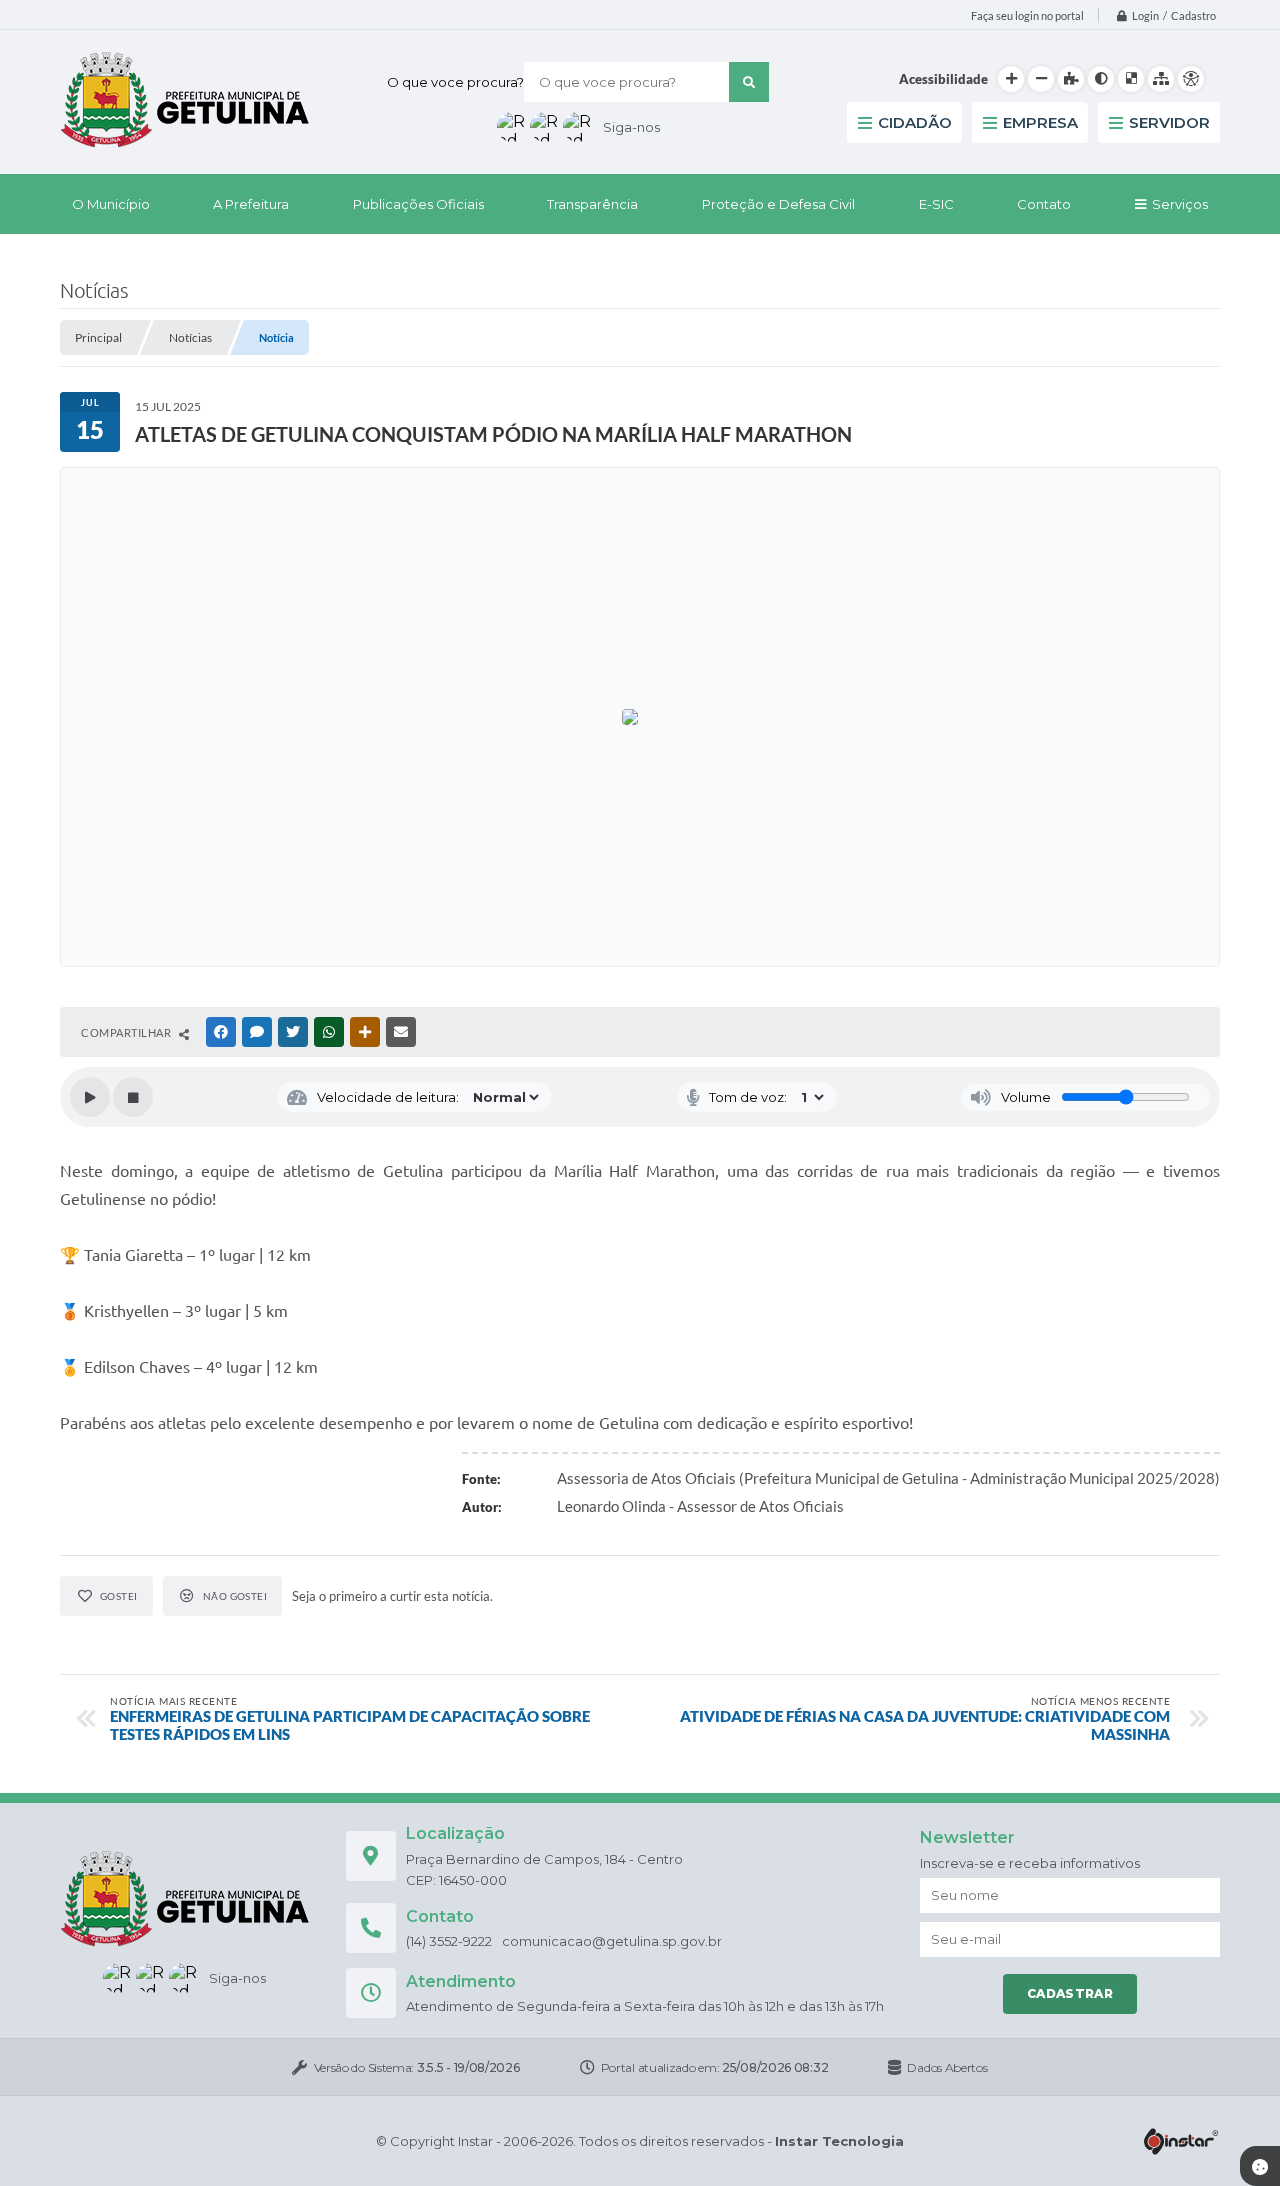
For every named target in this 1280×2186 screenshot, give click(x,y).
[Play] (90, 1097)
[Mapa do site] (1161, 79)
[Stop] (133, 1097)
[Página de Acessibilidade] (1191, 79)
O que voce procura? (455, 82)
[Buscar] (749, 82)
